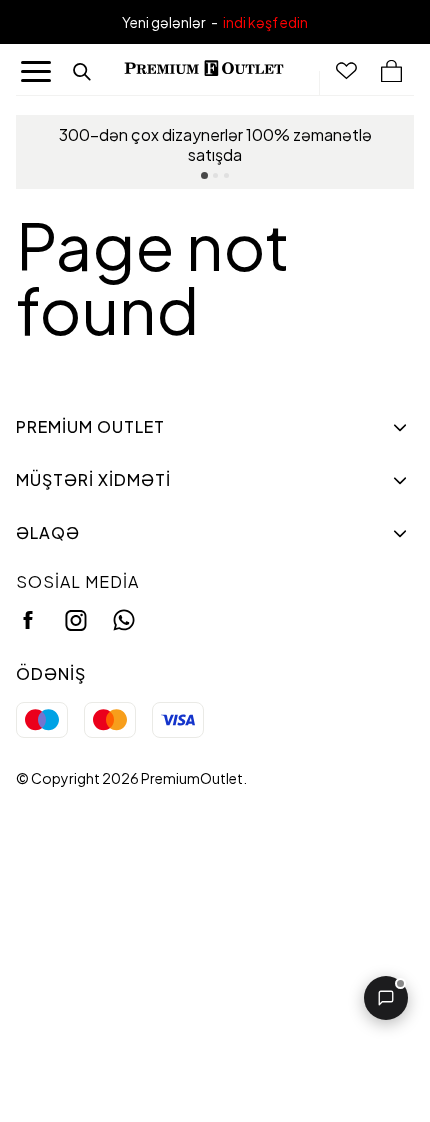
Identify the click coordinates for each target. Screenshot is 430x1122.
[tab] (204, 175)
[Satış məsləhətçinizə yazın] (386, 998)
